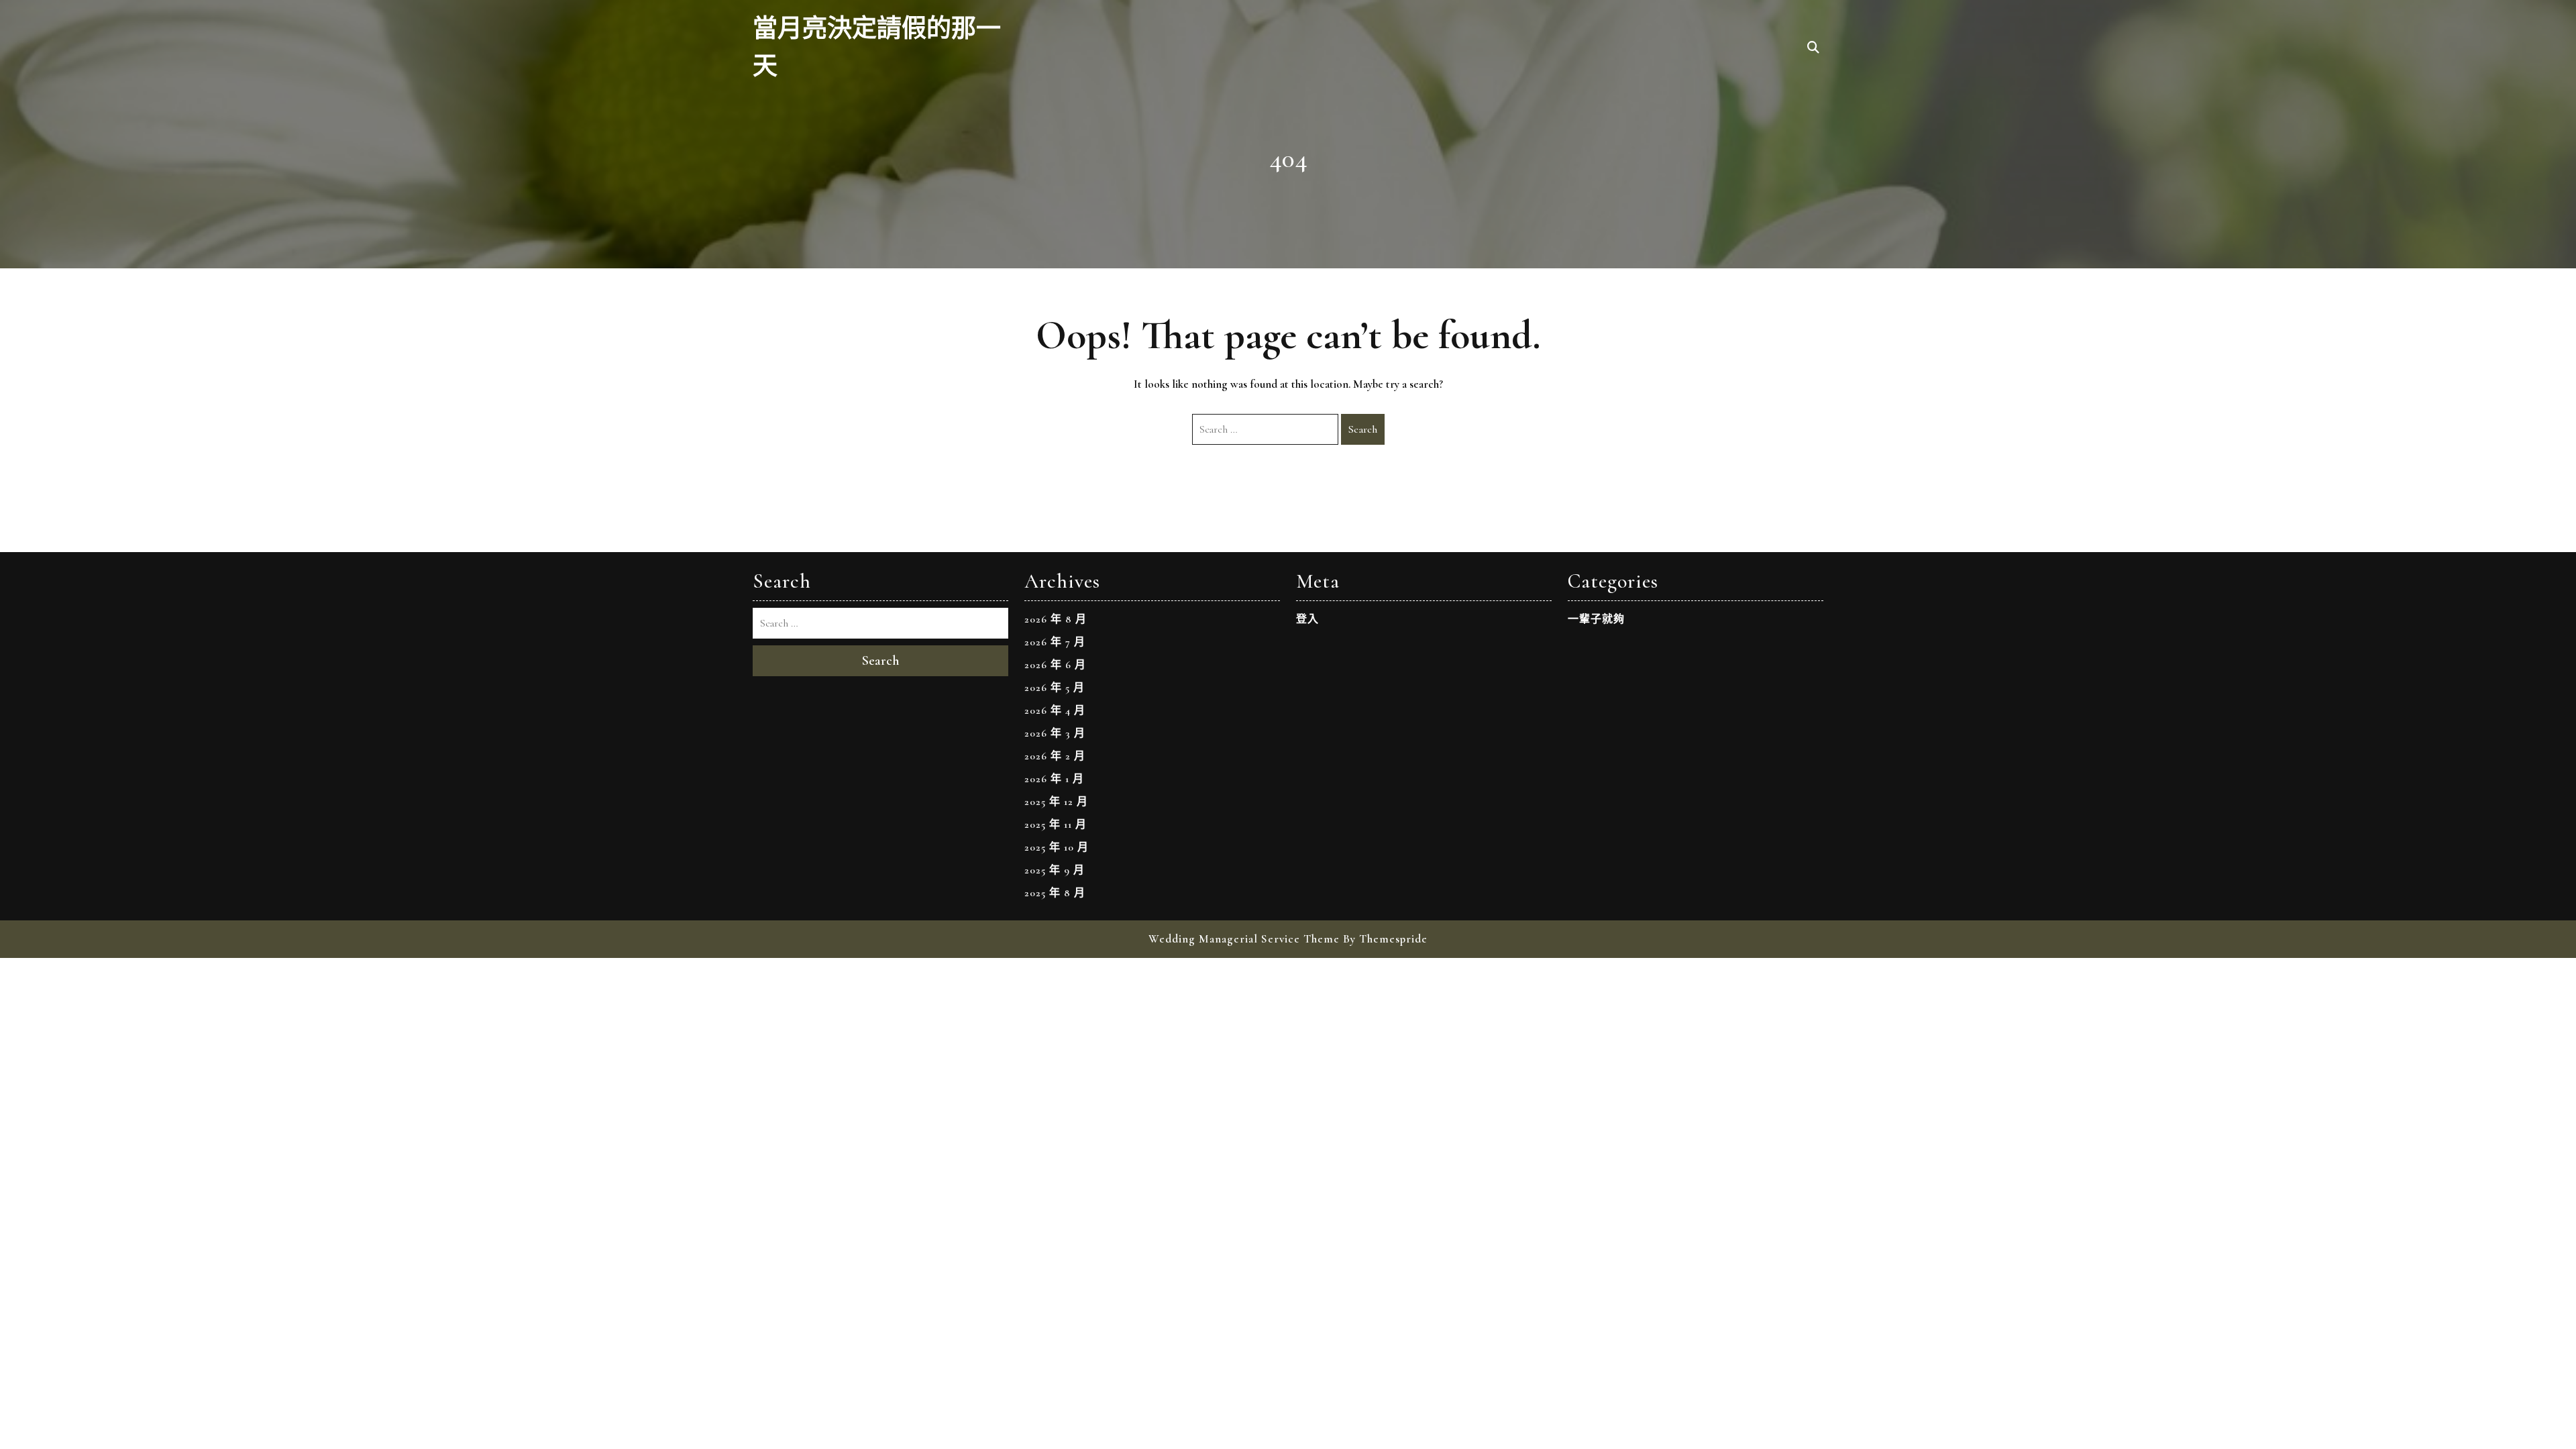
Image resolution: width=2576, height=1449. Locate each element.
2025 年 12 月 (1056, 802)
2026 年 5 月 (1055, 688)
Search (1363, 429)
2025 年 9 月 (1055, 870)
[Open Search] (1813, 48)
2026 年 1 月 (1054, 779)
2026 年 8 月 (1056, 619)
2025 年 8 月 (1055, 893)
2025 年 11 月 (1056, 824)
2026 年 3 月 (1055, 733)
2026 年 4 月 (1055, 710)
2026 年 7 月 (1055, 642)
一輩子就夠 (1596, 619)
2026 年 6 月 (1055, 665)
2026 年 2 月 (1055, 756)
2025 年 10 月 (1057, 847)
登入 (1307, 619)
